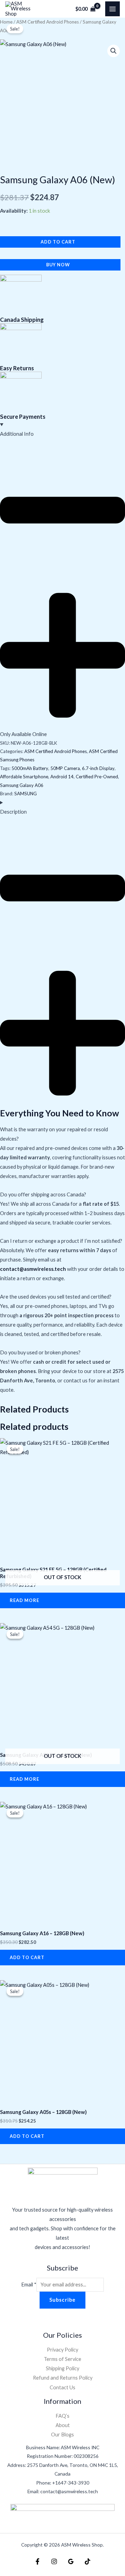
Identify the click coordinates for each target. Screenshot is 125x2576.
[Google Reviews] (71, 2561)
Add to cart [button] (27, 1957)
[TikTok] (87, 2561)
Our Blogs (62, 2435)
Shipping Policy (62, 2368)
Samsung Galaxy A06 (22, 785)
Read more (24, 1600)
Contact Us (62, 2387)
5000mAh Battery (30, 768)
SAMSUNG (26, 794)
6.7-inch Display (98, 768)
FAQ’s (62, 2416)
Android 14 (62, 777)
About (63, 2425)
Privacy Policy (62, 2350)
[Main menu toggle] (112, 9)
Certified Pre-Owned (97, 777)
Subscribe (62, 2300)
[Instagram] (54, 2561)
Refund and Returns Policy (63, 2378)
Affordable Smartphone (24, 777)
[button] (114, 51)
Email (29, 2285)
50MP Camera (65, 768)
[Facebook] (37, 2561)
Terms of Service (62, 2359)
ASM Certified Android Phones (48, 22)
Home (6, 22)
